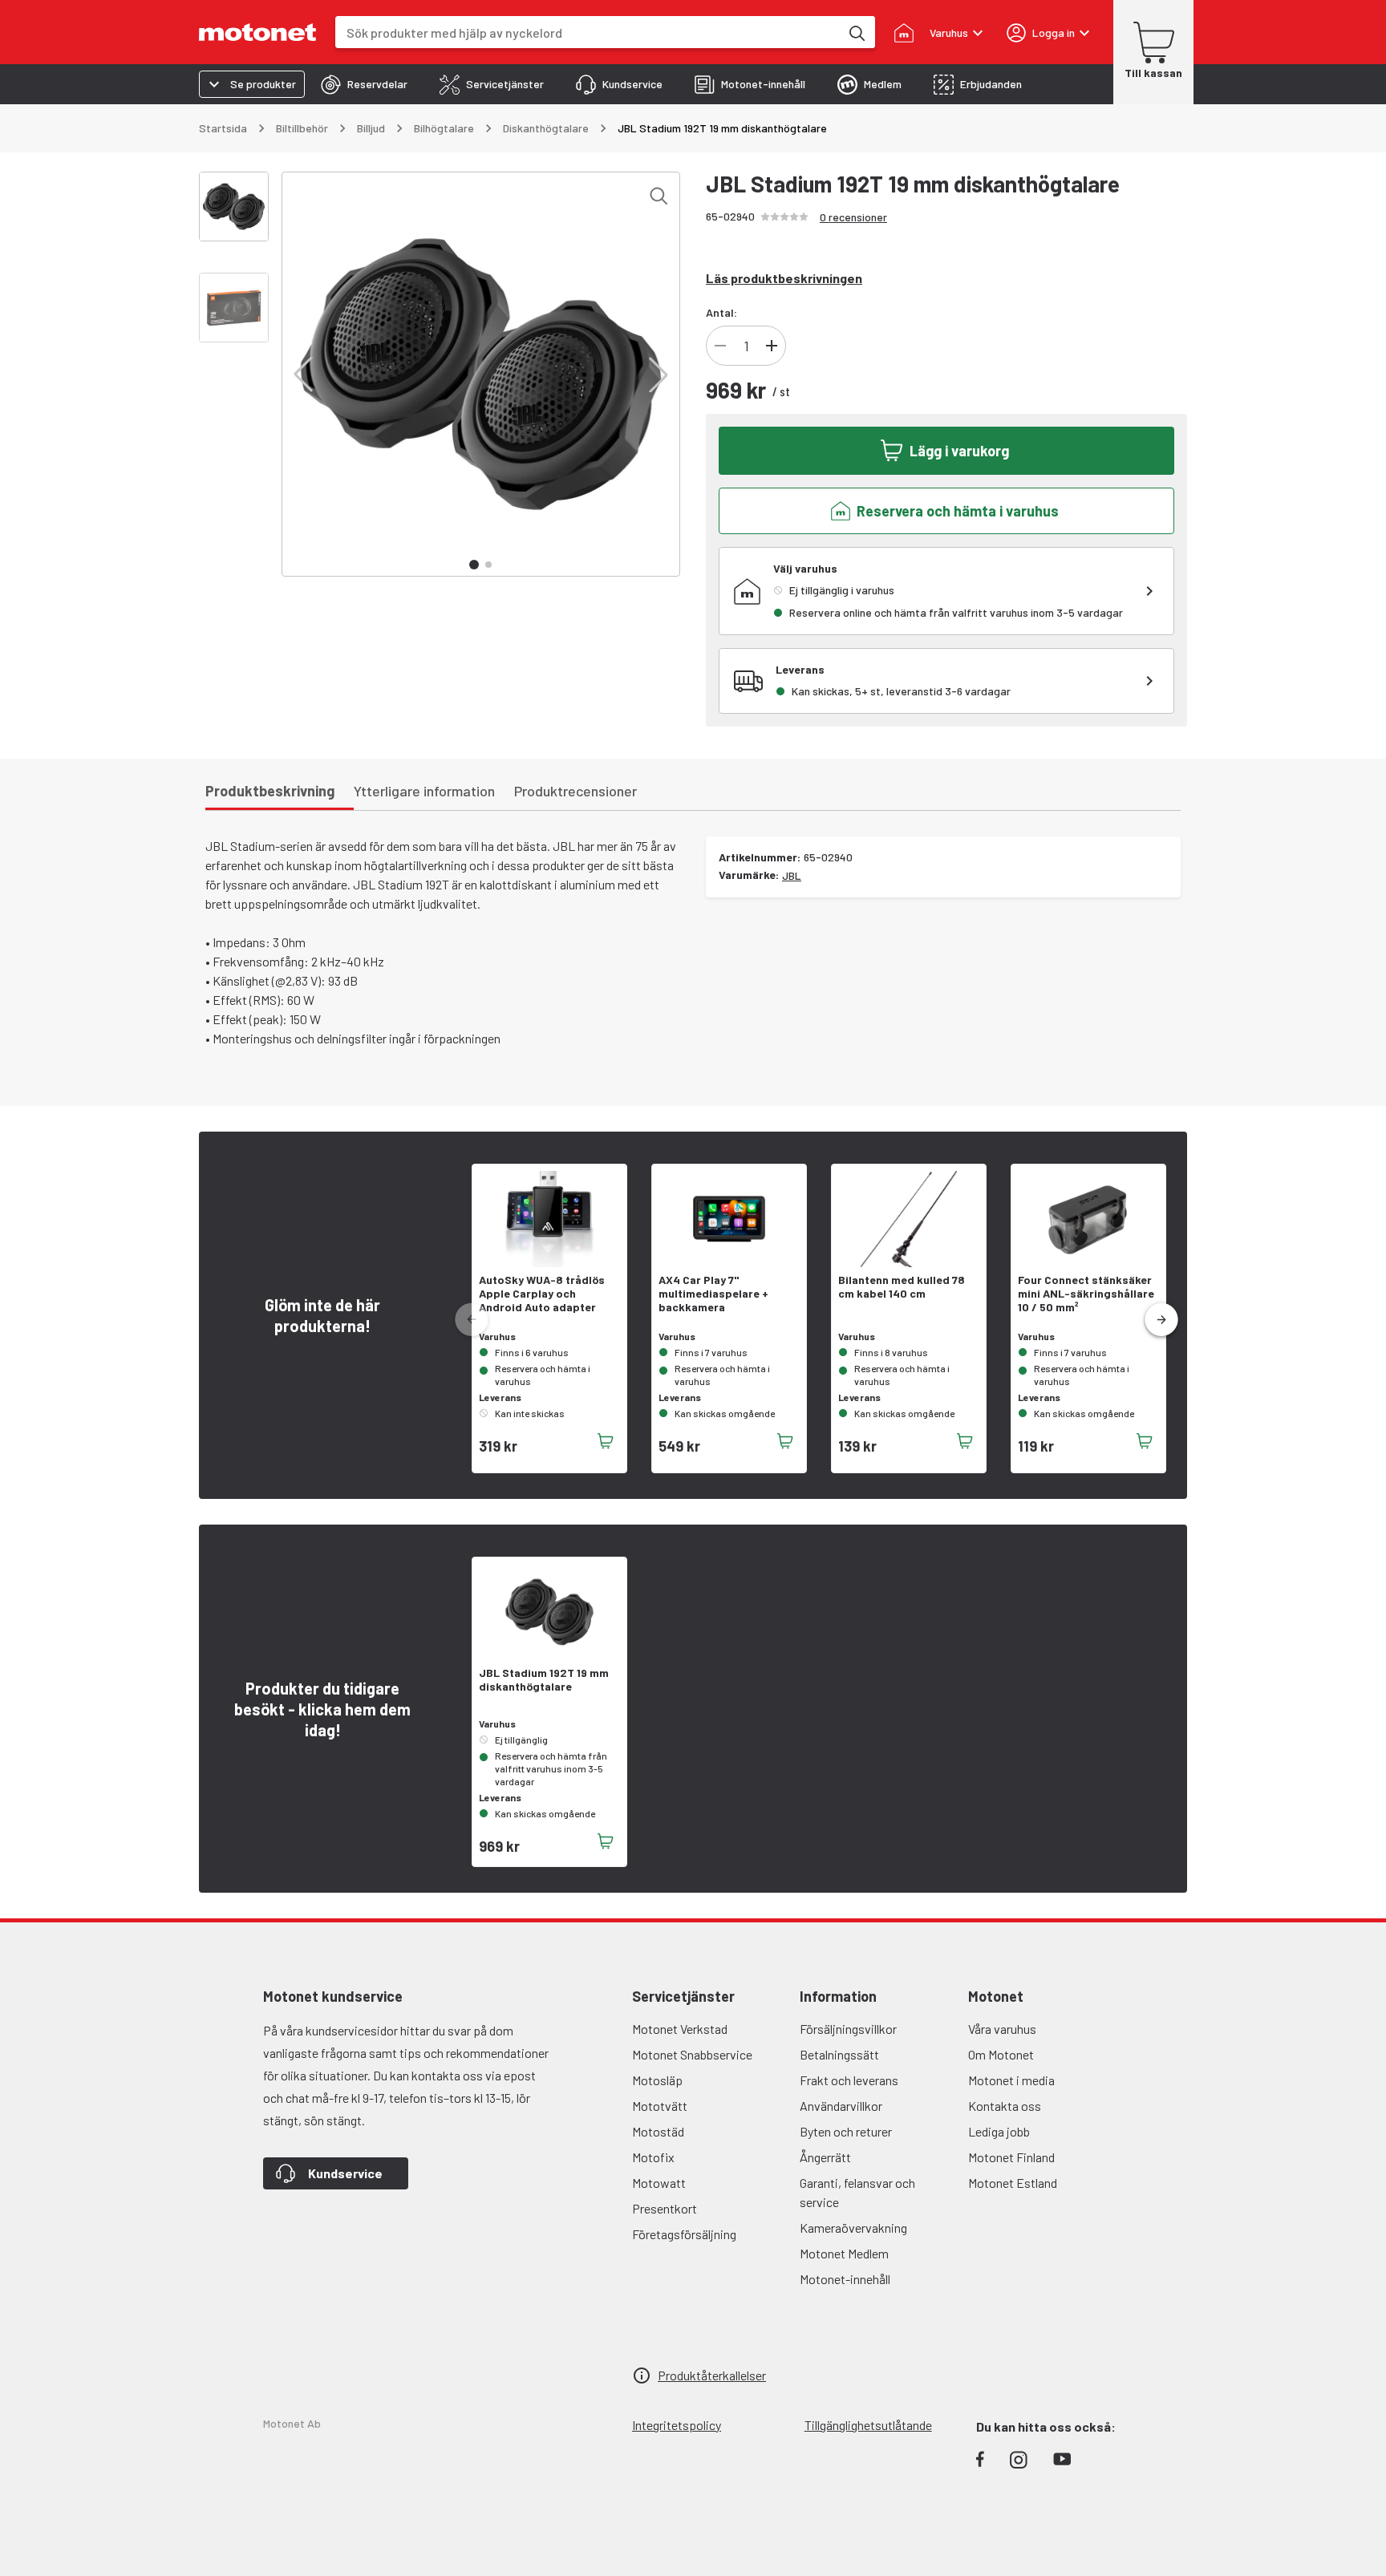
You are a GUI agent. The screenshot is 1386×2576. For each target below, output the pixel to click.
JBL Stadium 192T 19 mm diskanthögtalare (544, 1680)
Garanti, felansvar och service (857, 2192)
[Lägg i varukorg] (606, 1441)
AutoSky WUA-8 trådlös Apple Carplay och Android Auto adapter (542, 1294)
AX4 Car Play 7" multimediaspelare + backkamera (713, 1294)
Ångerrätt (825, 2157)
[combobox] (588, 32)
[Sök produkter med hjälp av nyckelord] (856, 32)
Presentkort (665, 2208)
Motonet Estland (1013, 2183)
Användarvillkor (841, 2106)
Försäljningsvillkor (848, 2029)
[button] (303, 375)
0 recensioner (853, 217)
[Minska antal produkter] (720, 346)
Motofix (653, 2157)
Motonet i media (1011, 2080)
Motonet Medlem (844, 2253)
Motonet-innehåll (845, 2279)
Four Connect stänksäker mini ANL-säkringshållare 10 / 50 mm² (1086, 1294)
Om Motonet (1001, 2054)
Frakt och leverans (849, 2080)
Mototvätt (660, 2106)
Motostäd (658, 2131)
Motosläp (657, 2080)
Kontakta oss (1005, 2106)
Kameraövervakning (853, 2228)
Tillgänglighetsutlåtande (868, 2425)
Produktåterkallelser (712, 2375)
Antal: (721, 312)
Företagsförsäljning (684, 2234)
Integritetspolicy (677, 2425)
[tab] (364, 84)
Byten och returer (846, 2131)
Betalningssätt (839, 2054)
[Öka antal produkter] (772, 346)
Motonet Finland (1011, 2157)
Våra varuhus (1002, 2029)
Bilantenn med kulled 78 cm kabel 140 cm (902, 1287)
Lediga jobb (999, 2131)
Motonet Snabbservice (692, 2054)
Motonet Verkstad (680, 2029)
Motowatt (659, 2183)
